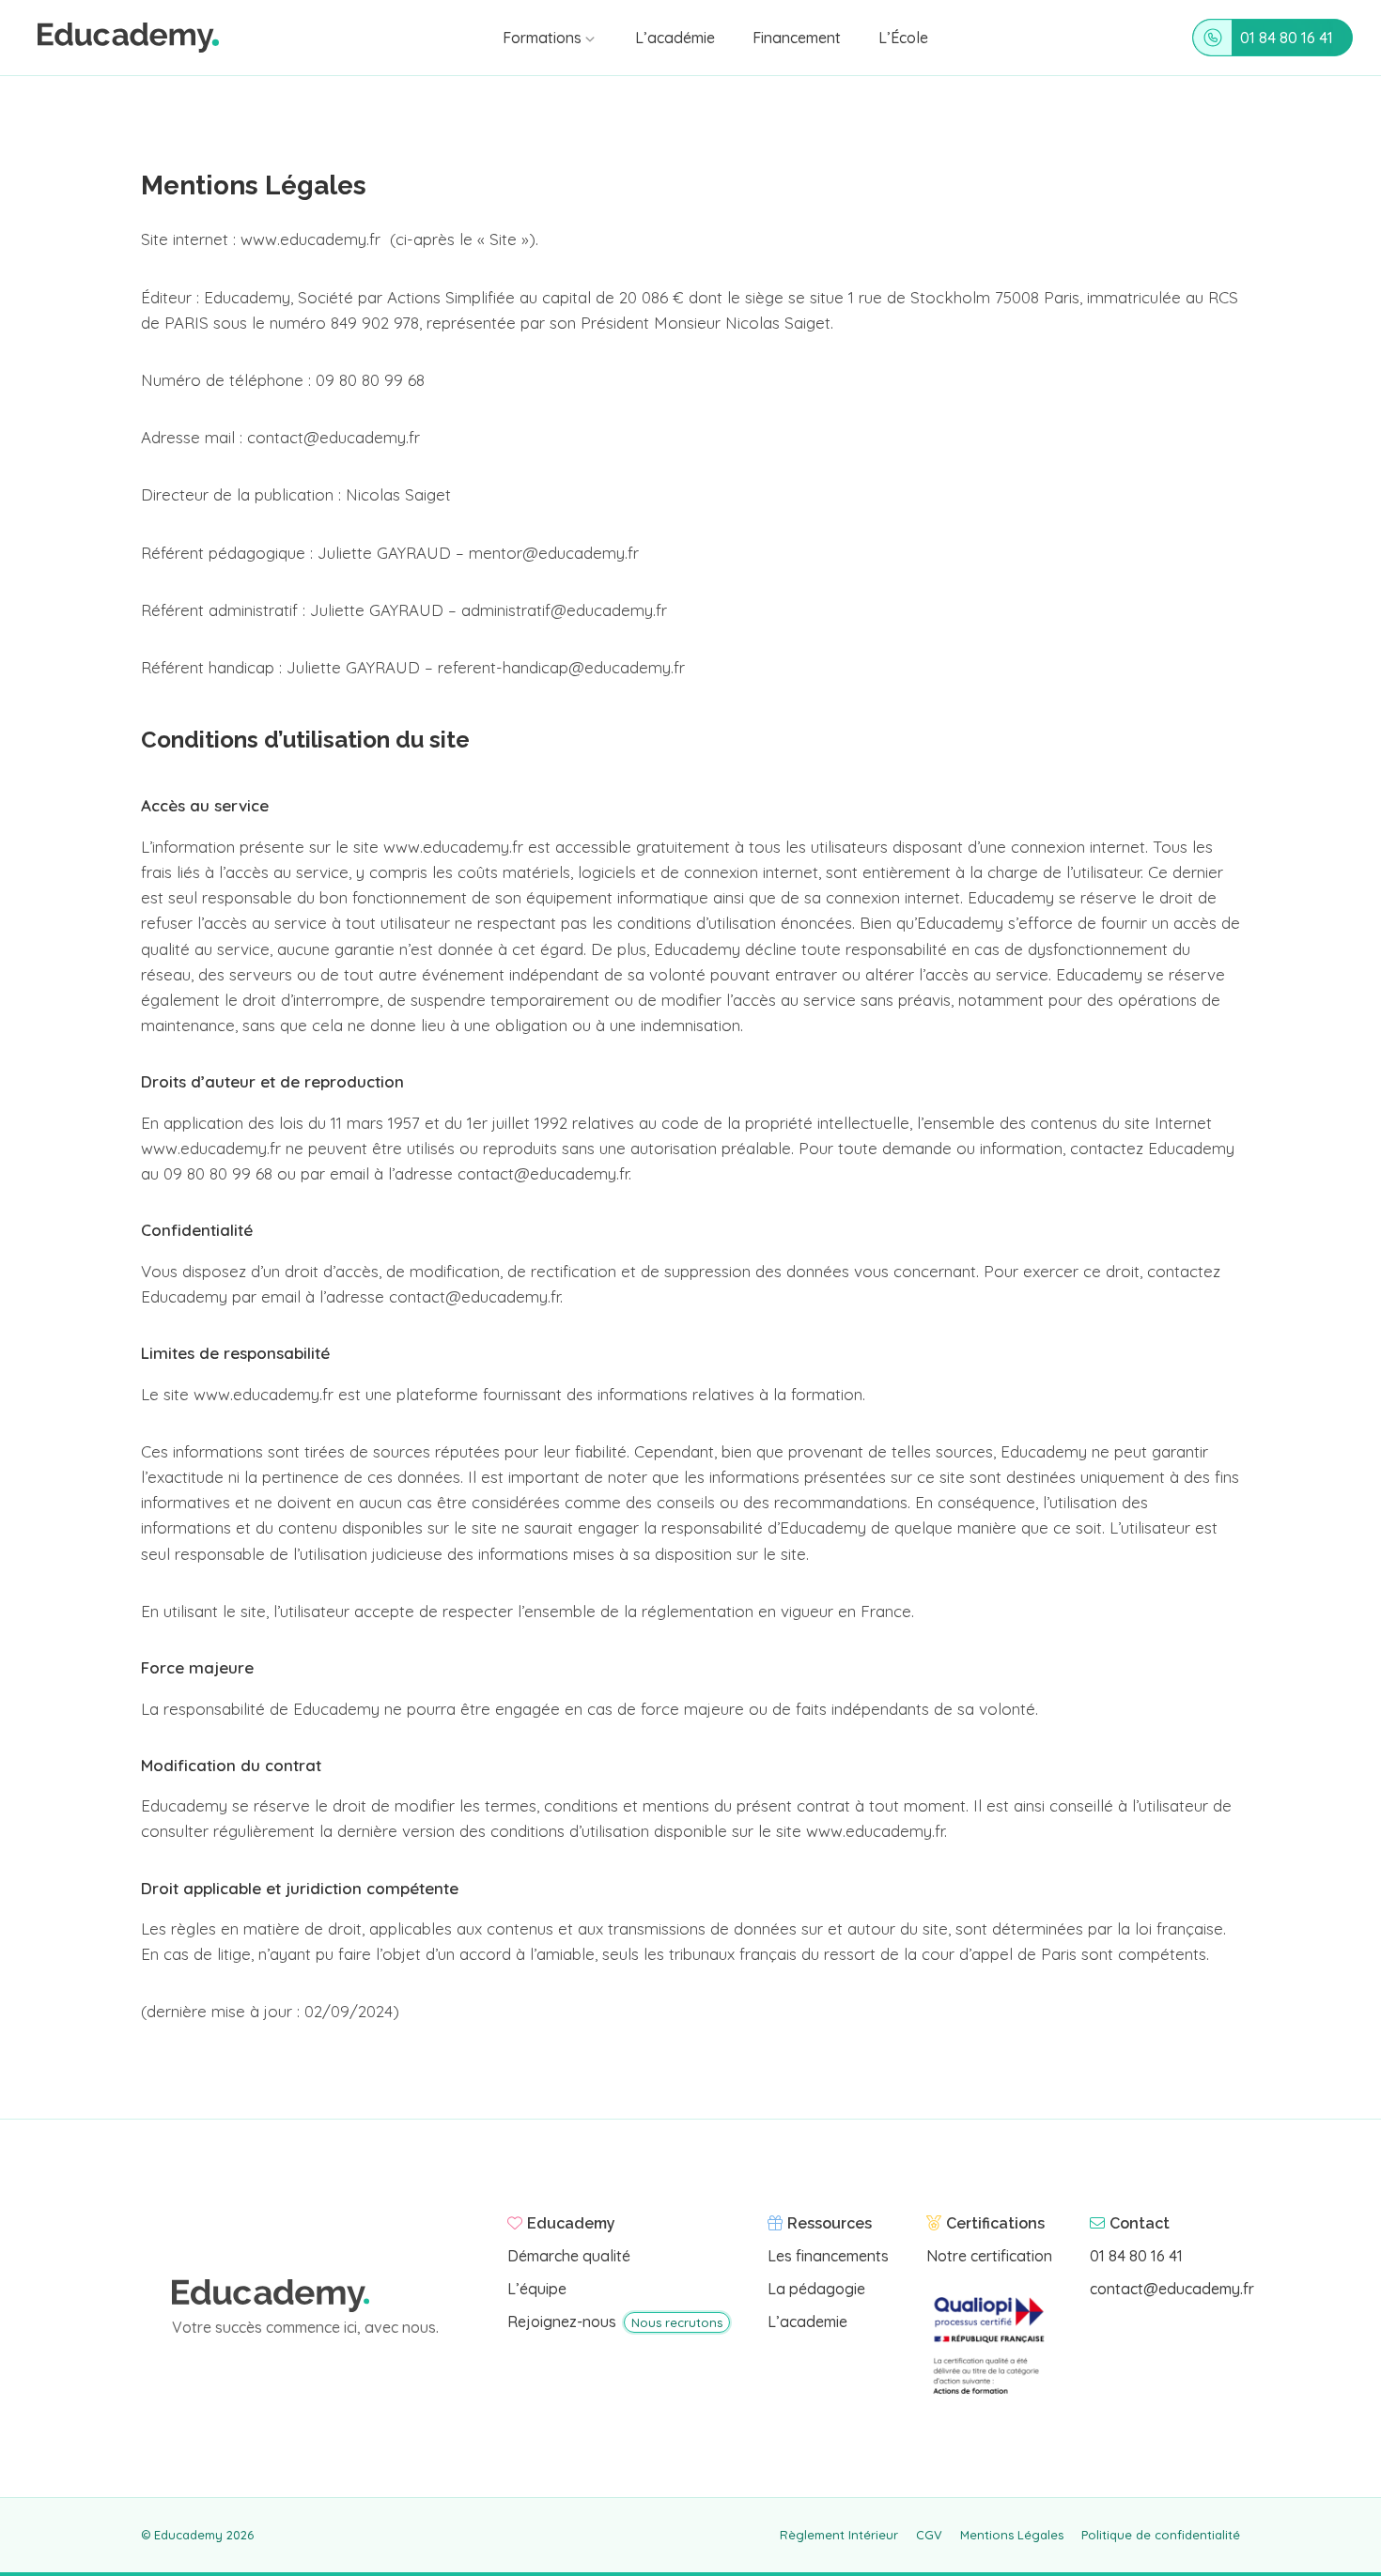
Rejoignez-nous (615, 2321)
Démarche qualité (569, 2256)
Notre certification (989, 2256)
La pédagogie (816, 2289)
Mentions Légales (1012, 2535)
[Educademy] (128, 38)
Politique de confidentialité (1161, 2535)
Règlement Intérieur (839, 2535)
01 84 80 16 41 (1287, 38)
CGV (929, 2535)
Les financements (828, 2256)
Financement (797, 38)
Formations (542, 38)
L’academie (807, 2321)
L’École (903, 38)
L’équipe (537, 2289)
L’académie (675, 38)
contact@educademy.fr (1172, 2289)
